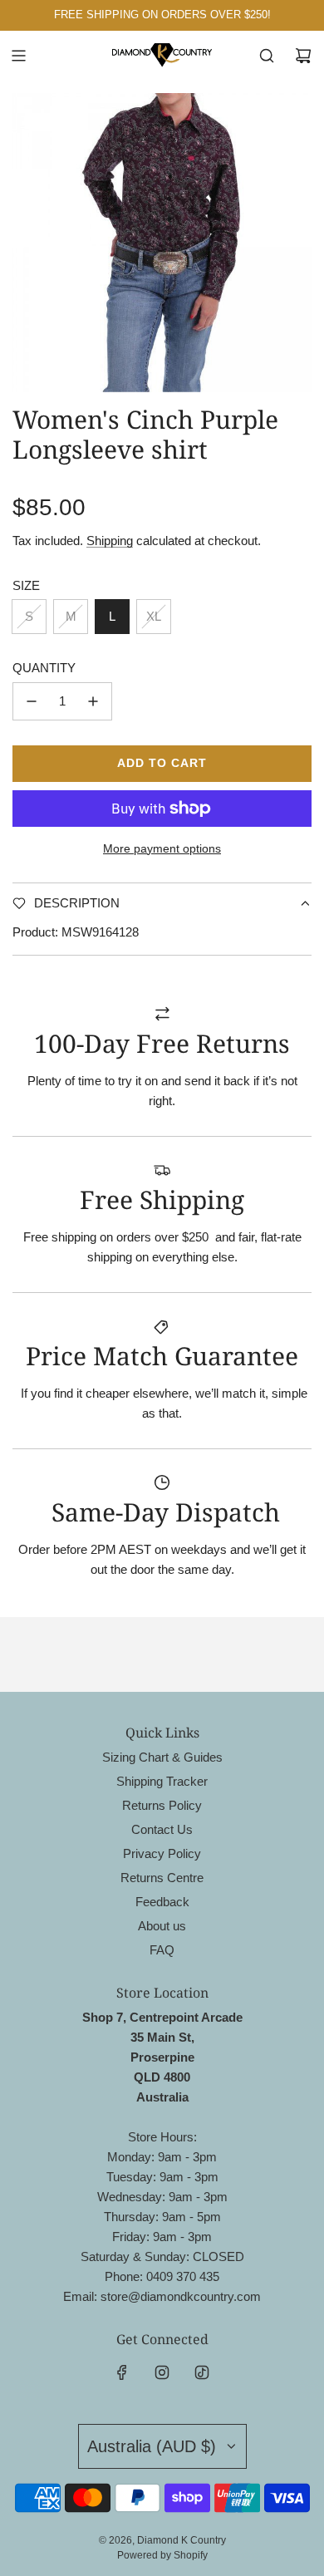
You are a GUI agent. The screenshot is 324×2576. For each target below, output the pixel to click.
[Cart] (303, 56)
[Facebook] (122, 2372)
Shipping (110, 541)
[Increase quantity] (93, 701)
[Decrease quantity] (32, 701)
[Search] (267, 56)
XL (154, 616)
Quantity (44, 668)
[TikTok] (202, 2372)
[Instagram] (162, 2372)
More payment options (162, 848)
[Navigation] (18, 56)
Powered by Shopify (162, 2555)
